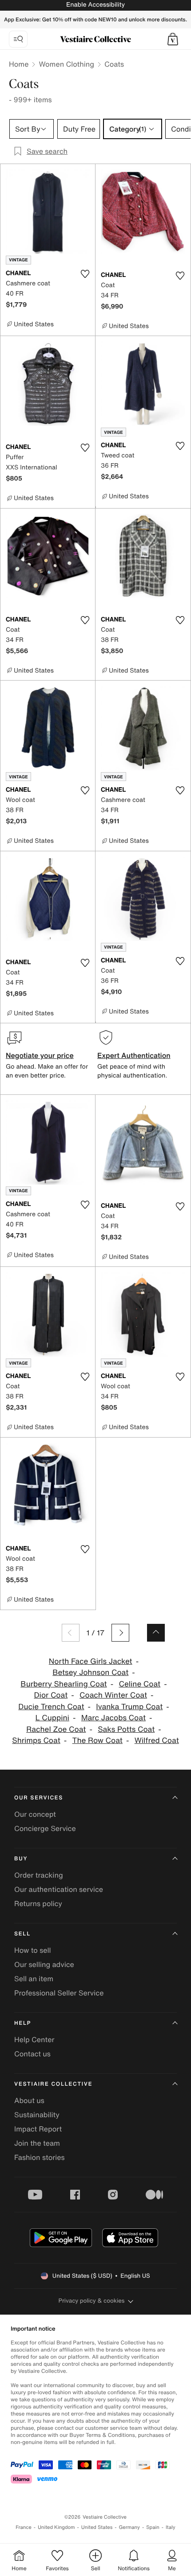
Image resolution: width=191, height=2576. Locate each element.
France (24, 2527)
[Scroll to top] (156, 1633)
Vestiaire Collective (53, 2084)
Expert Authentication (134, 1055)
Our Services (39, 1798)
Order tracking (39, 1875)
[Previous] (71, 1633)
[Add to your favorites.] (85, 274)
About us (29, 2100)
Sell (22, 1934)
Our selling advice (44, 1964)
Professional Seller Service (59, 1993)
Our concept (35, 1814)
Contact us (32, 2054)
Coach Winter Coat (113, 1695)
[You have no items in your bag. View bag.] (173, 39)
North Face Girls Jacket (91, 1661)
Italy (171, 2527)
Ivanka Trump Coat (129, 1707)
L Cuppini (52, 1718)
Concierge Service (45, 1828)
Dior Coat (51, 1695)
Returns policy (38, 1903)
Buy (21, 1859)
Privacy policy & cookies (92, 2301)
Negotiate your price (40, 1055)
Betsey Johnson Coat (90, 1673)
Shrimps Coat (36, 1741)
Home (19, 64)
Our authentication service (59, 1889)
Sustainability (37, 2115)
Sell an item (34, 1979)
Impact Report (38, 2129)
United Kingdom (56, 2527)
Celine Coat (139, 1684)
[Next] (120, 1633)
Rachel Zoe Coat (56, 1729)
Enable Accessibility (95, 5)
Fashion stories (40, 2157)
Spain (153, 2527)
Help (23, 2023)
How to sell (33, 1950)
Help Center (34, 2039)
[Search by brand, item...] (18, 39)
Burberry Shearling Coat (64, 1684)
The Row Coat (97, 1741)
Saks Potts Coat (126, 1729)
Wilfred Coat (157, 1741)
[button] (173, 39)
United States (97, 2527)
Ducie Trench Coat (51, 1707)
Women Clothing (66, 64)
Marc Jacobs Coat (113, 1718)
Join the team (37, 2143)
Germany (129, 2527)
